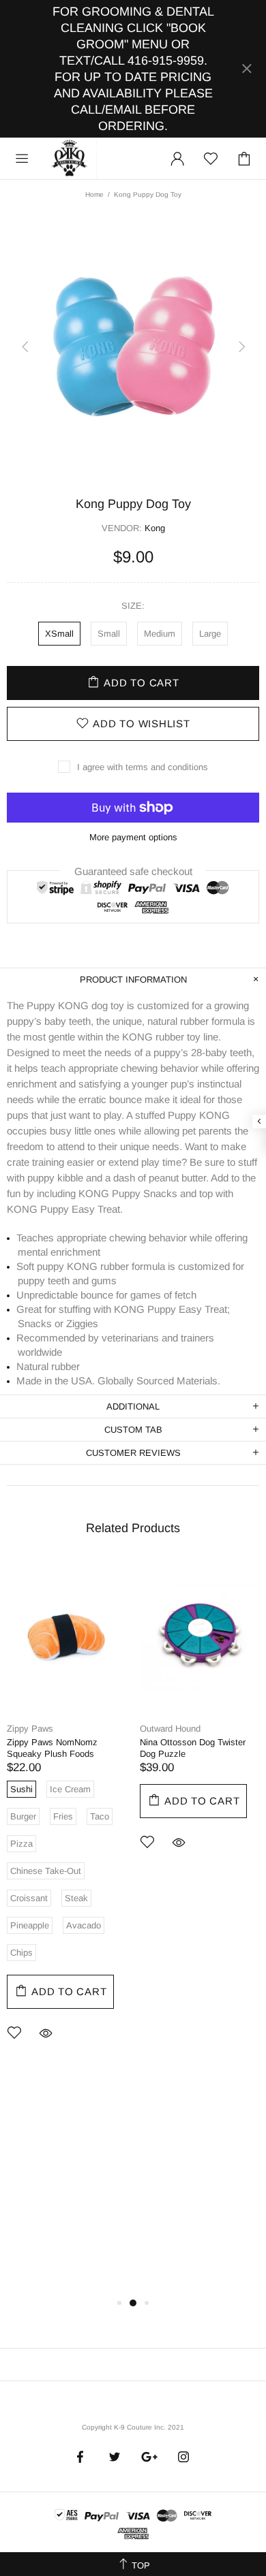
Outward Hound (170, 1729)
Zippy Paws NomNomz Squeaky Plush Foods (52, 1748)
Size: (133, 606)
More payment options (133, 837)
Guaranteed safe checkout (133, 871)
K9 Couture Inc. (70, 159)
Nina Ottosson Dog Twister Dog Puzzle (193, 1748)
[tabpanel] (66, 1818)
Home (94, 194)
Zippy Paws (30, 1729)
